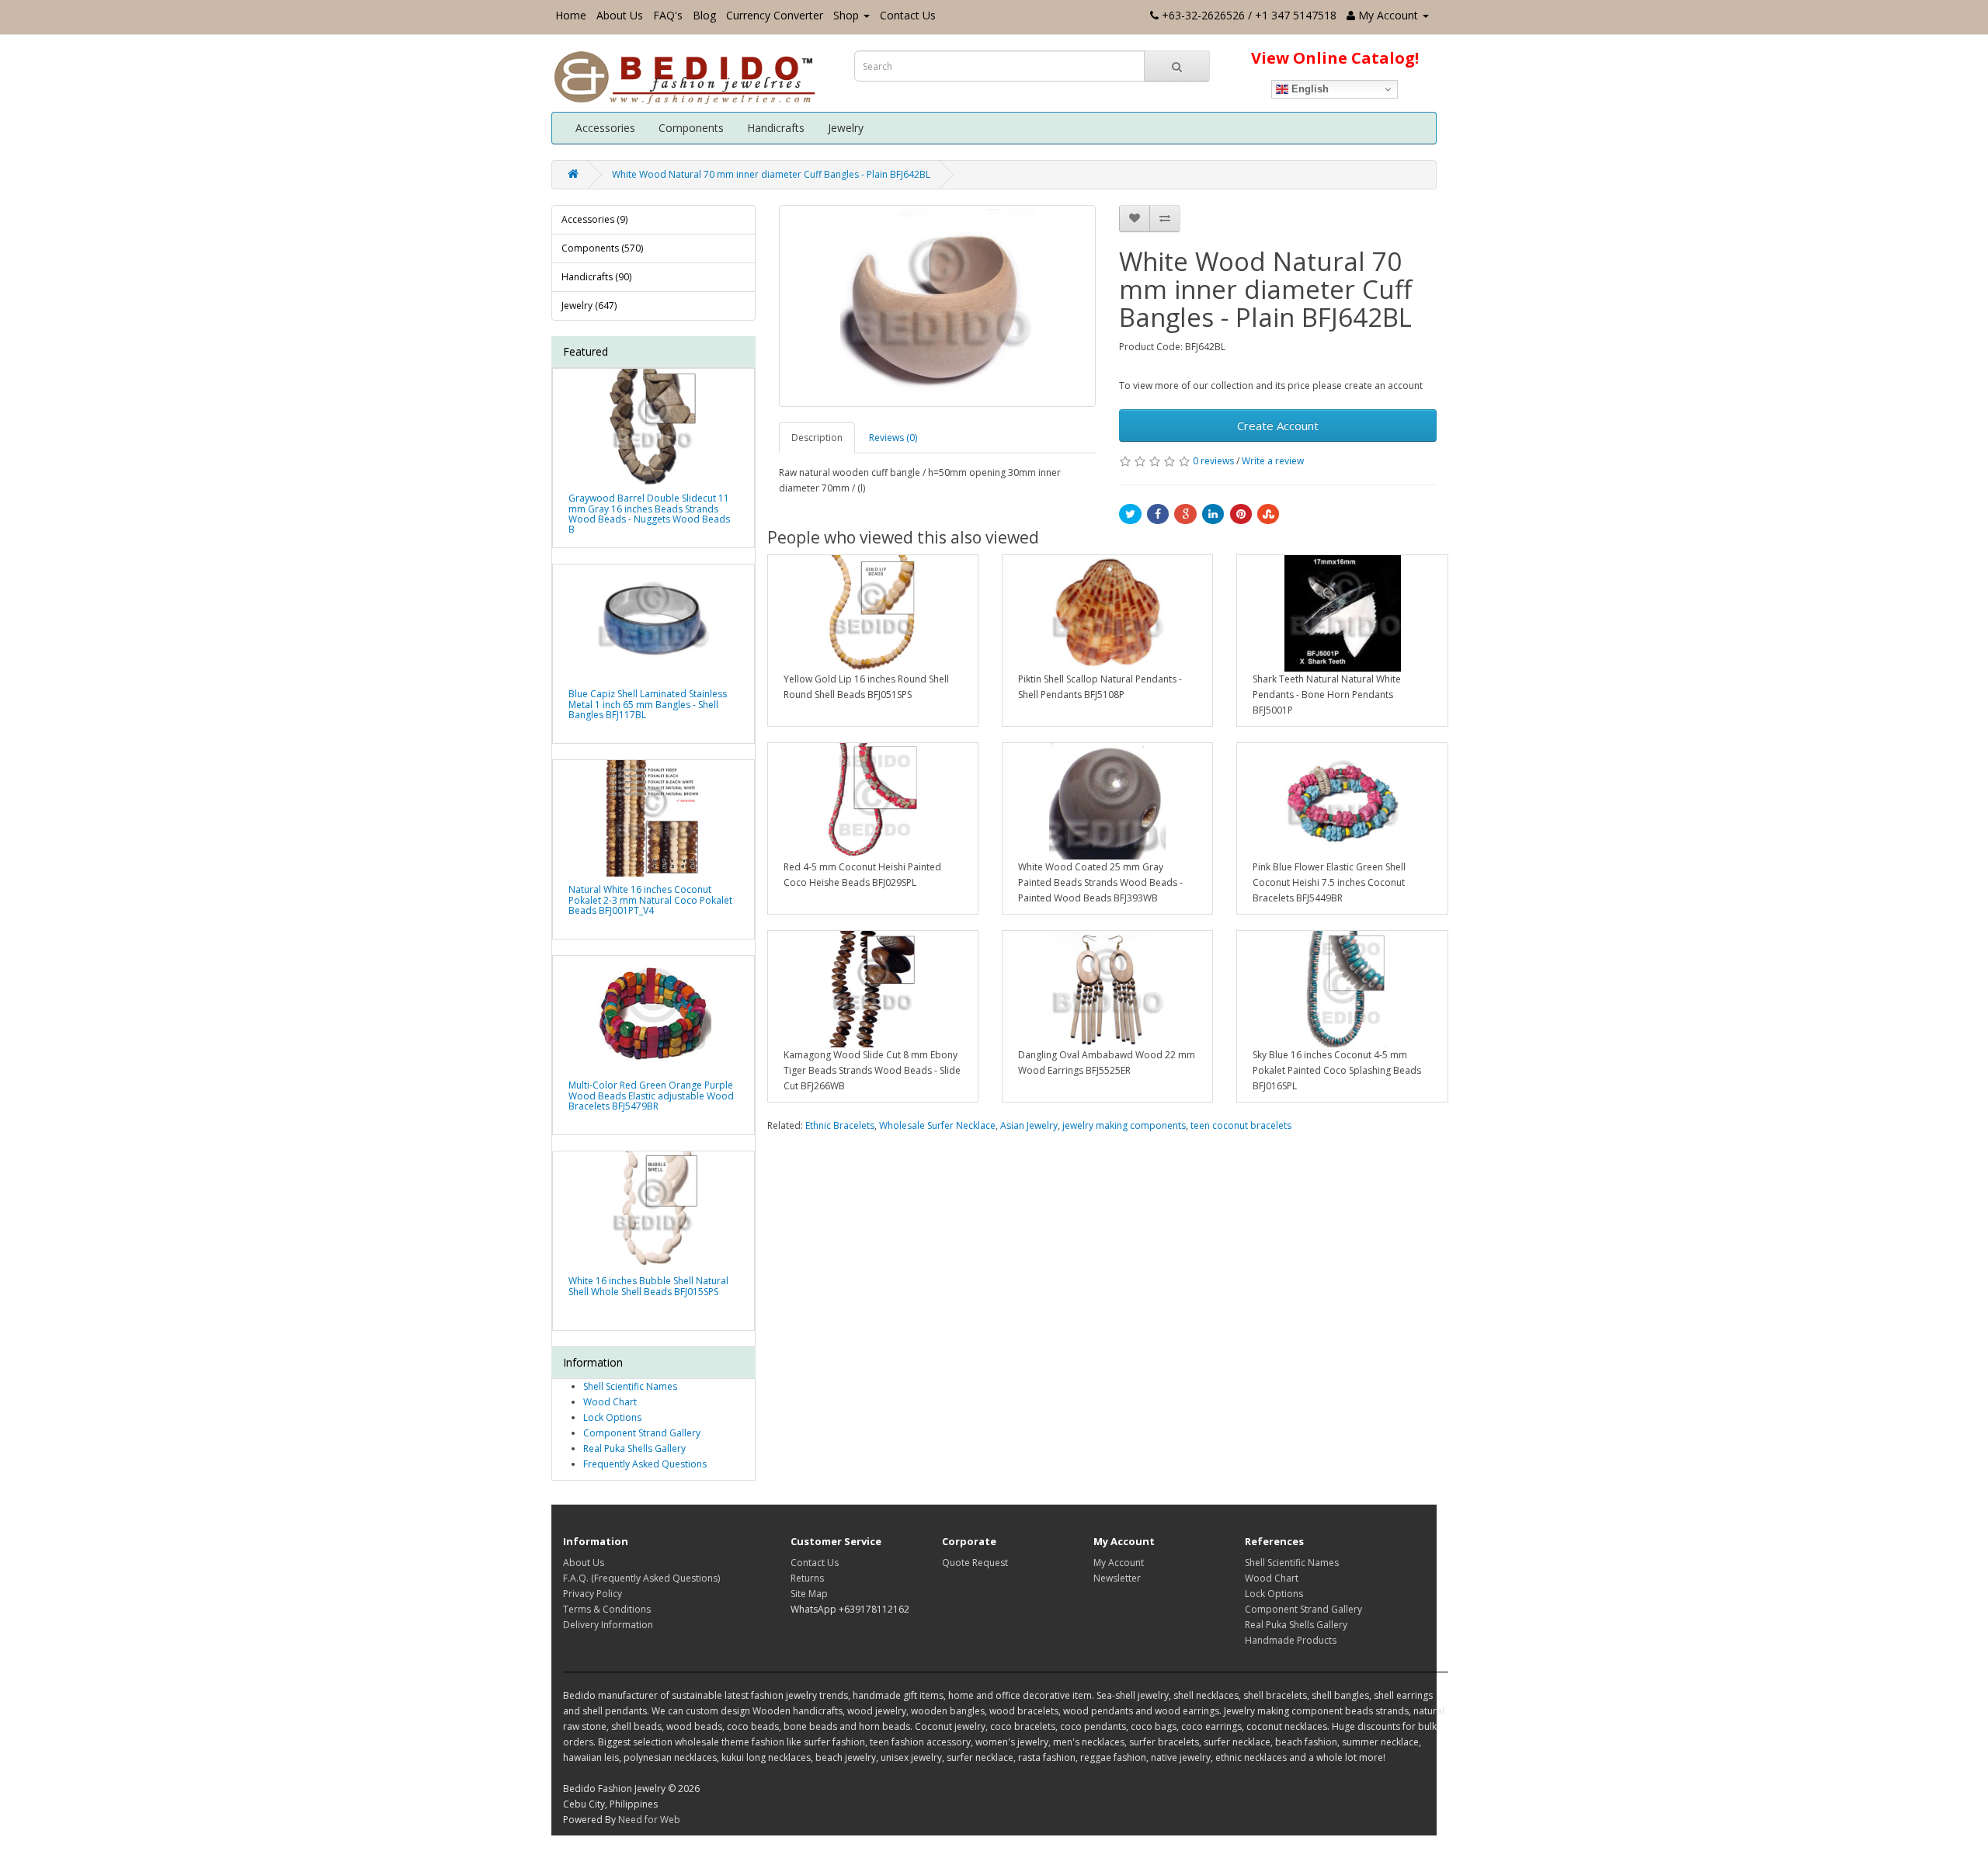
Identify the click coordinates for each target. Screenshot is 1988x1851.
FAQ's (668, 15)
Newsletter (1117, 1578)
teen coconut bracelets (1241, 1125)
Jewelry (846, 128)
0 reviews (1213, 461)
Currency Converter (775, 15)
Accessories (605, 128)
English (1309, 89)
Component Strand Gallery (642, 1433)
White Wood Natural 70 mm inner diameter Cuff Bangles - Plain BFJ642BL (771, 174)
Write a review (1273, 461)
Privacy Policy (593, 1594)
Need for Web (649, 1820)
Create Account (1278, 425)
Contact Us (908, 15)
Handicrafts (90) (596, 277)
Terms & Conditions (607, 1609)
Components (691, 128)
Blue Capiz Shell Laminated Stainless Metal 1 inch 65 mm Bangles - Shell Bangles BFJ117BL (648, 704)
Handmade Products (1291, 1640)
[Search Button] (1177, 66)
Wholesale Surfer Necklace (937, 1125)
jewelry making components (1124, 1125)
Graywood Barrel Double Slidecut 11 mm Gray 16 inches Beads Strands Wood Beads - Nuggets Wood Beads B (649, 514)
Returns (807, 1578)
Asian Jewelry (1029, 1125)
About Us (620, 15)
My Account (1119, 1563)
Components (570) (602, 248)
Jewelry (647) (589, 306)
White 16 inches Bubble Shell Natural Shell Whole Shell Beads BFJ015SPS (648, 1286)
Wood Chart (610, 1402)
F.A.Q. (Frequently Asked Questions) (641, 1578)
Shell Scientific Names (630, 1386)
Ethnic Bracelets (840, 1125)
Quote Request (975, 1563)
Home (571, 15)
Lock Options (612, 1417)
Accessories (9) (594, 219)
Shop (846, 15)
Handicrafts (776, 128)
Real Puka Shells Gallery (634, 1448)
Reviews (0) (893, 438)
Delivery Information (608, 1625)
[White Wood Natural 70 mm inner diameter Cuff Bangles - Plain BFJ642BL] (938, 306)
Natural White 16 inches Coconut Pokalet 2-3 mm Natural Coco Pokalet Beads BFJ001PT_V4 (650, 899)
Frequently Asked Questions (645, 1464)
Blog (704, 15)
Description (817, 438)
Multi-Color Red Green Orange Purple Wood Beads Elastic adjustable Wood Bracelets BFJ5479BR (651, 1095)
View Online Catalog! (1335, 58)
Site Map (809, 1594)
